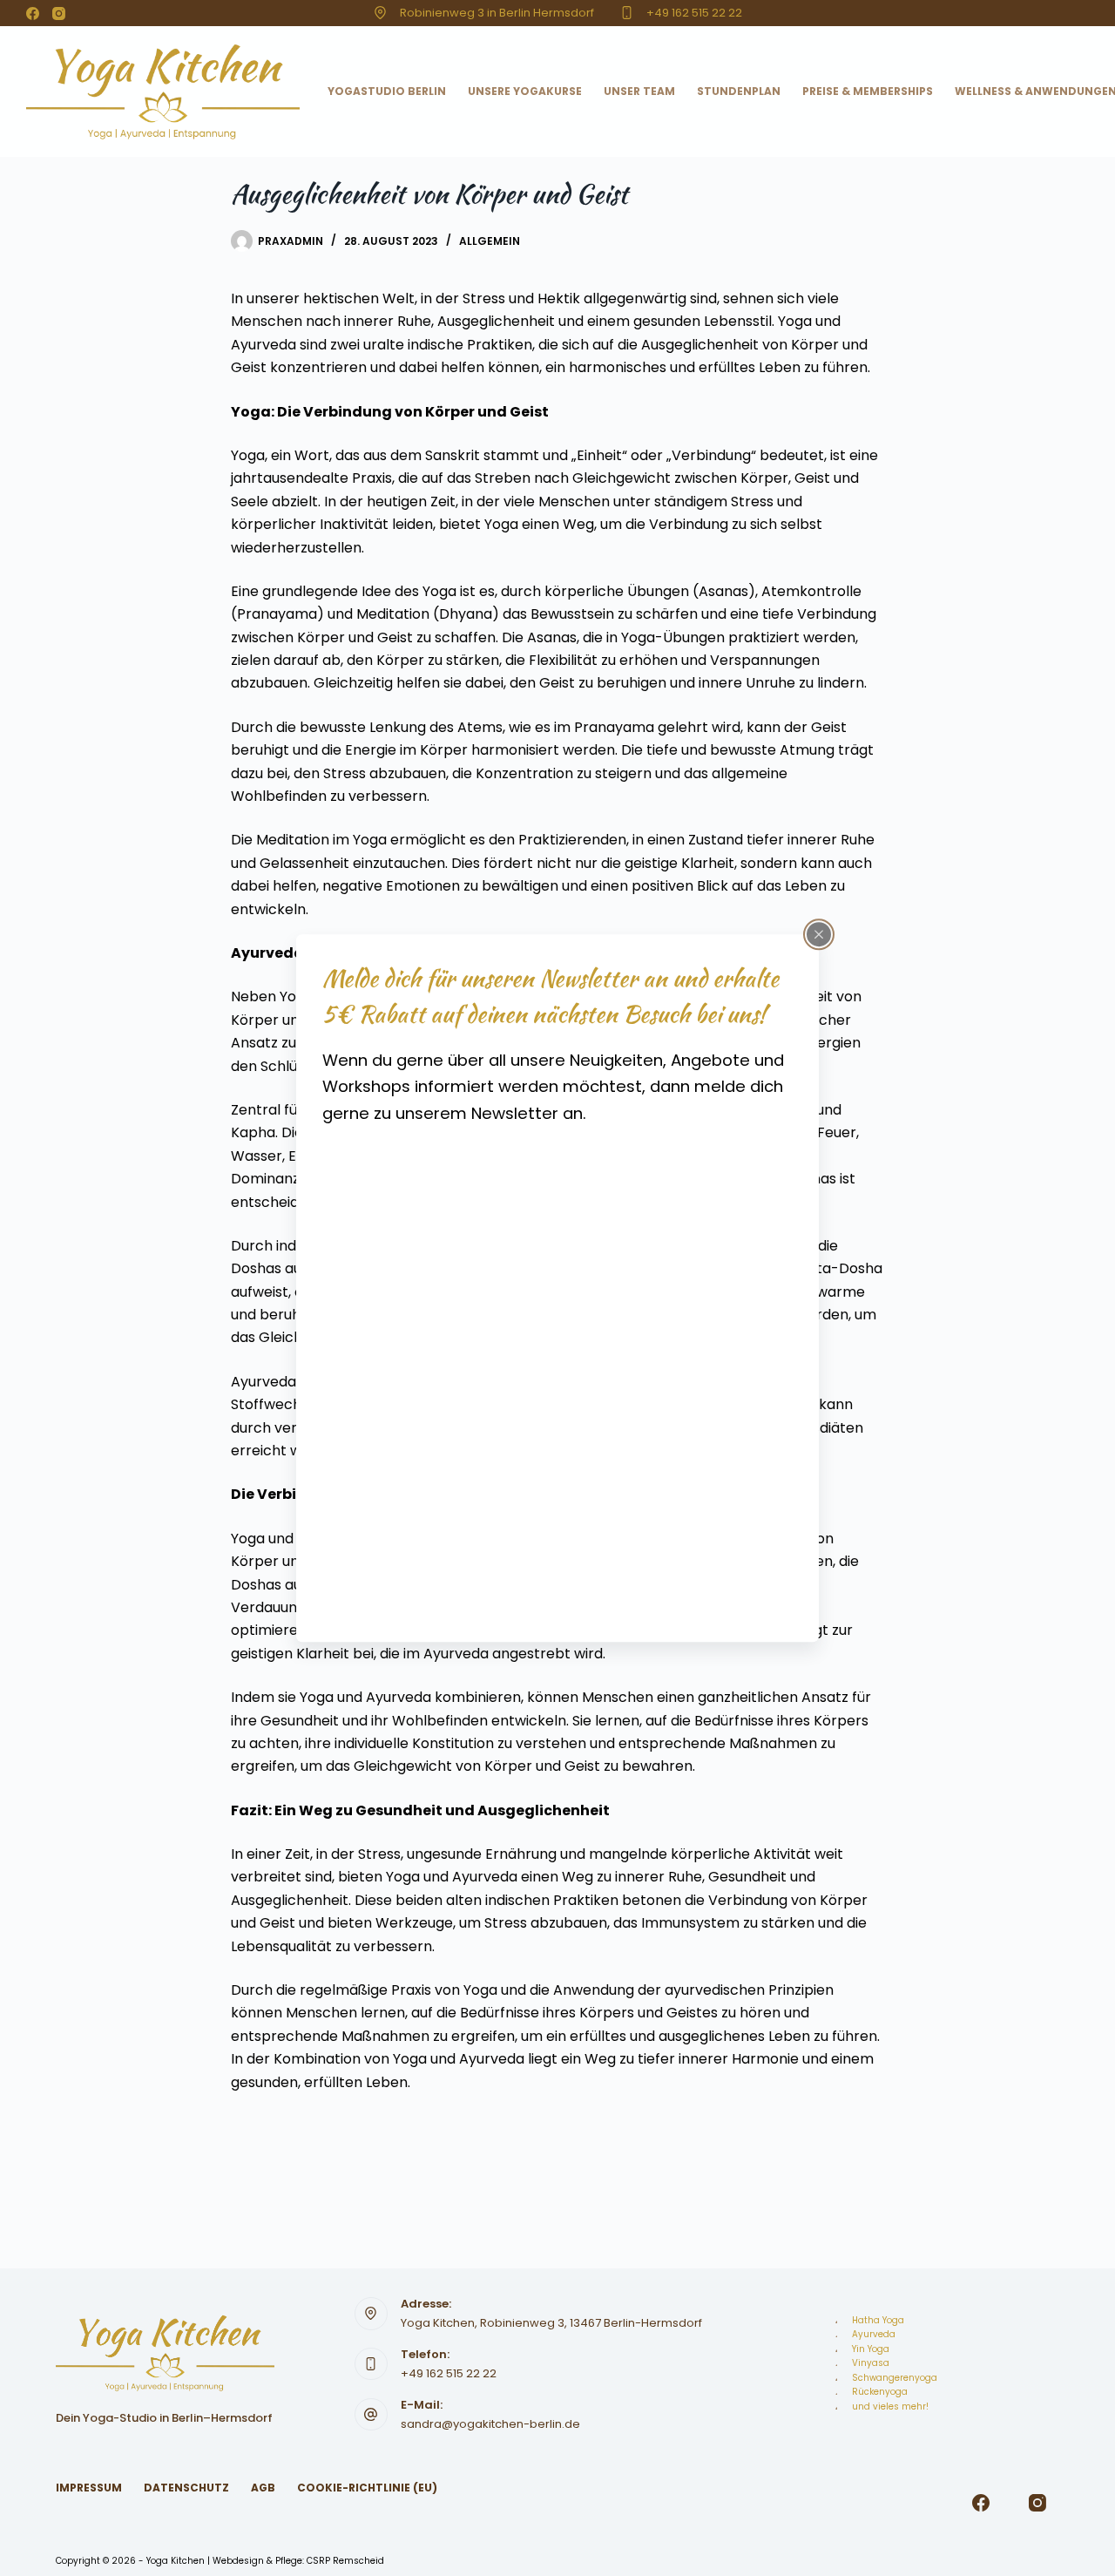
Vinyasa (871, 2363)
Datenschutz (186, 2488)
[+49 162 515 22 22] (627, 13)
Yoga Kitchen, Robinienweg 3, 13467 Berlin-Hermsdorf (551, 2323)
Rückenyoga (880, 2392)
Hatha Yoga (878, 2320)
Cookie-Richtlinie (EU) (367, 2488)
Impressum (89, 2488)
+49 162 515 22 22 (694, 13)
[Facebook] (33, 14)
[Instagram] (59, 14)
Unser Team (639, 91)
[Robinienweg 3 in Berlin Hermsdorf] (380, 13)
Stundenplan (739, 91)
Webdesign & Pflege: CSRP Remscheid (298, 2561)
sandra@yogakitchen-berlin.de (490, 2424)
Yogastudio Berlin (387, 91)
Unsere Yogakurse (525, 91)
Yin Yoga (871, 2349)
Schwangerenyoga (895, 2378)
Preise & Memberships (868, 91)
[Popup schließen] (819, 934)
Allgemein (490, 241)
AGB (263, 2488)
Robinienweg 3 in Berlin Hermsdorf (497, 13)
